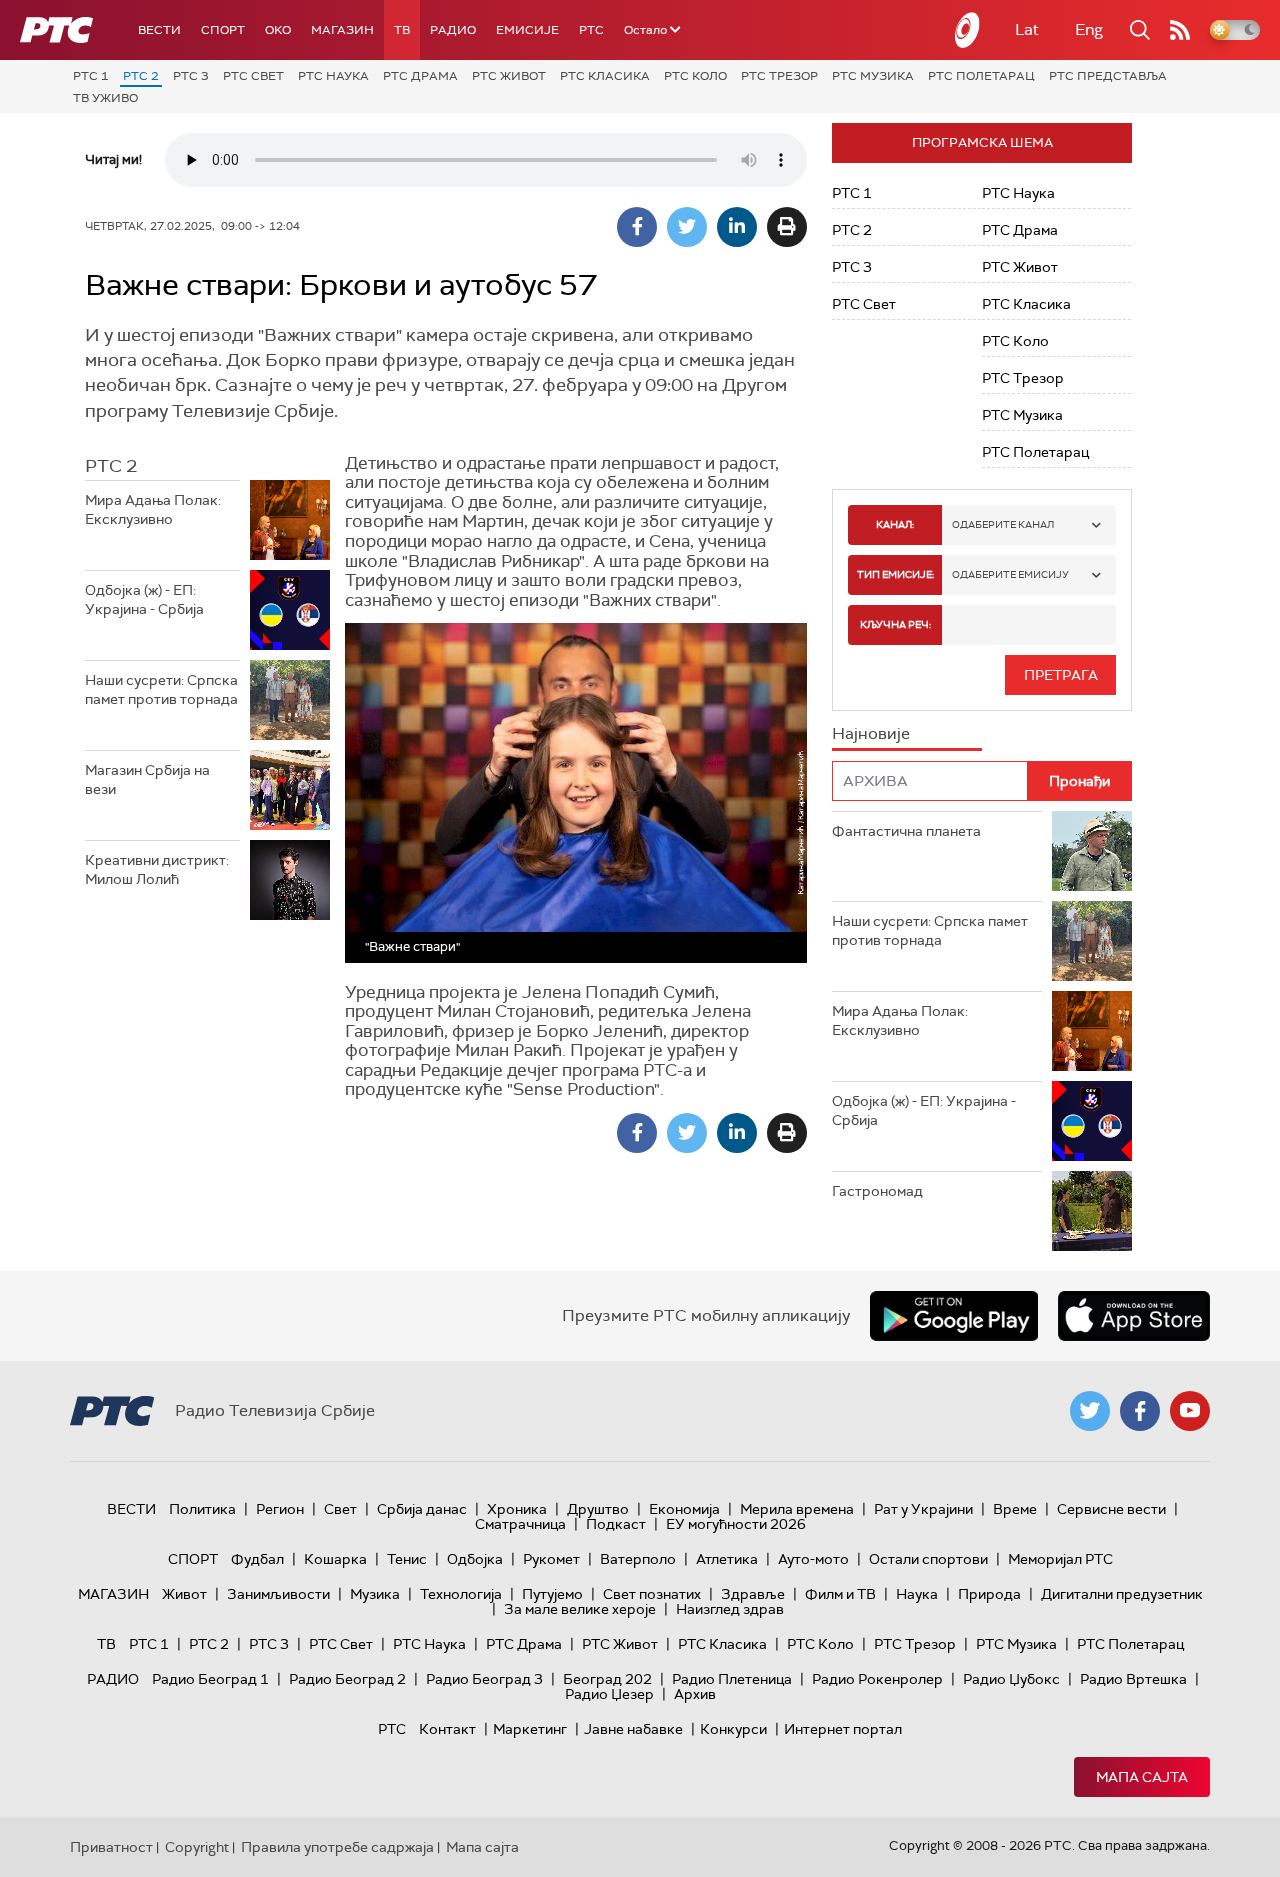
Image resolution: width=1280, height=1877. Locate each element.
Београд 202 (607, 1679)
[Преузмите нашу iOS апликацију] (1134, 1316)
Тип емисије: (895, 574)
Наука (917, 1594)
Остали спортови (928, 1559)
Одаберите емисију (1010, 574)
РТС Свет (253, 76)
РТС (591, 30)
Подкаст (616, 1524)
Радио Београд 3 (484, 1679)
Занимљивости (278, 1594)
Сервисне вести (1111, 1509)
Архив (695, 1694)
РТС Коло (695, 76)
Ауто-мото (813, 1559)
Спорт (223, 30)
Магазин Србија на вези (147, 780)
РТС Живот (509, 76)
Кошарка (335, 1559)
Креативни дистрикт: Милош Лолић (157, 870)
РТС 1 (91, 76)
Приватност (111, 1847)
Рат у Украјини (923, 1509)
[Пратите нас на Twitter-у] (1090, 1411)
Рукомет (551, 1559)
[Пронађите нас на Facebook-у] (1140, 1411)
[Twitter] (687, 227)
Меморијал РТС (1060, 1559)
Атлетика (727, 1559)
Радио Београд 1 (210, 1679)
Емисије (527, 30)
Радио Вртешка (1133, 1679)
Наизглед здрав (730, 1609)
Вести (159, 30)
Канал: (895, 524)
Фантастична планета (906, 831)
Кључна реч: (895, 624)
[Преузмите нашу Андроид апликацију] (954, 1316)
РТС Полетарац (981, 76)
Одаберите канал (1003, 524)
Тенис (407, 1559)
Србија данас (422, 1509)
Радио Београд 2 (347, 1679)
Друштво (598, 1509)
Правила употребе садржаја (337, 1847)
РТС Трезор (779, 76)
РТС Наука (333, 76)
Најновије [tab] (871, 733)
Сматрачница (520, 1524)
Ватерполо (638, 1559)
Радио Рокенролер (877, 1679)
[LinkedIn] (737, 227)
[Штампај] (787, 227)
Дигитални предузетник (1122, 1594)
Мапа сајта (1142, 1777)
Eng (1089, 29)
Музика (375, 1594)
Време (1015, 1509)
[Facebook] (637, 227)
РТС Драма (420, 76)
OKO (278, 30)
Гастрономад (877, 1191)
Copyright (197, 1847)
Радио (453, 30)
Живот (184, 1594)
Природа (989, 1594)
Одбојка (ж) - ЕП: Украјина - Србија (144, 600)
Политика (202, 1509)
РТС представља (1108, 76)
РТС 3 (191, 76)
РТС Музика (873, 76)
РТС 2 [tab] (111, 466)
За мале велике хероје (580, 1609)
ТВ (402, 30)
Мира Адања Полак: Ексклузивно (153, 510)
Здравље (753, 1594)
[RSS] (1180, 30)
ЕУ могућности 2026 (736, 1524)
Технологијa (461, 1594)
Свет (340, 1509)
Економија (684, 1509)
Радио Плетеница (732, 1679)
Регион (280, 1509)
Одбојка (475, 1559)
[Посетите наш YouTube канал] (1190, 1411)
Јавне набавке (633, 1729)
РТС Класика (605, 76)
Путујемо (552, 1594)
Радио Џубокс (1011, 1679)
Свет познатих (652, 1594)
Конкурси (733, 1729)
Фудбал (257, 1559)
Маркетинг (530, 1729)
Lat (1027, 29)
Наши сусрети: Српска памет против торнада (161, 690)
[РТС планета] (968, 30)
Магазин (342, 30)
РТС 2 (141, 76)
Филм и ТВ (840, 1594)
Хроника (517, 1509)
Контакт (447, 1729)
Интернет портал (843, 1729)
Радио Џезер (609, 1694)
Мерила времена (797, 1509)
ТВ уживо (105, 98)
